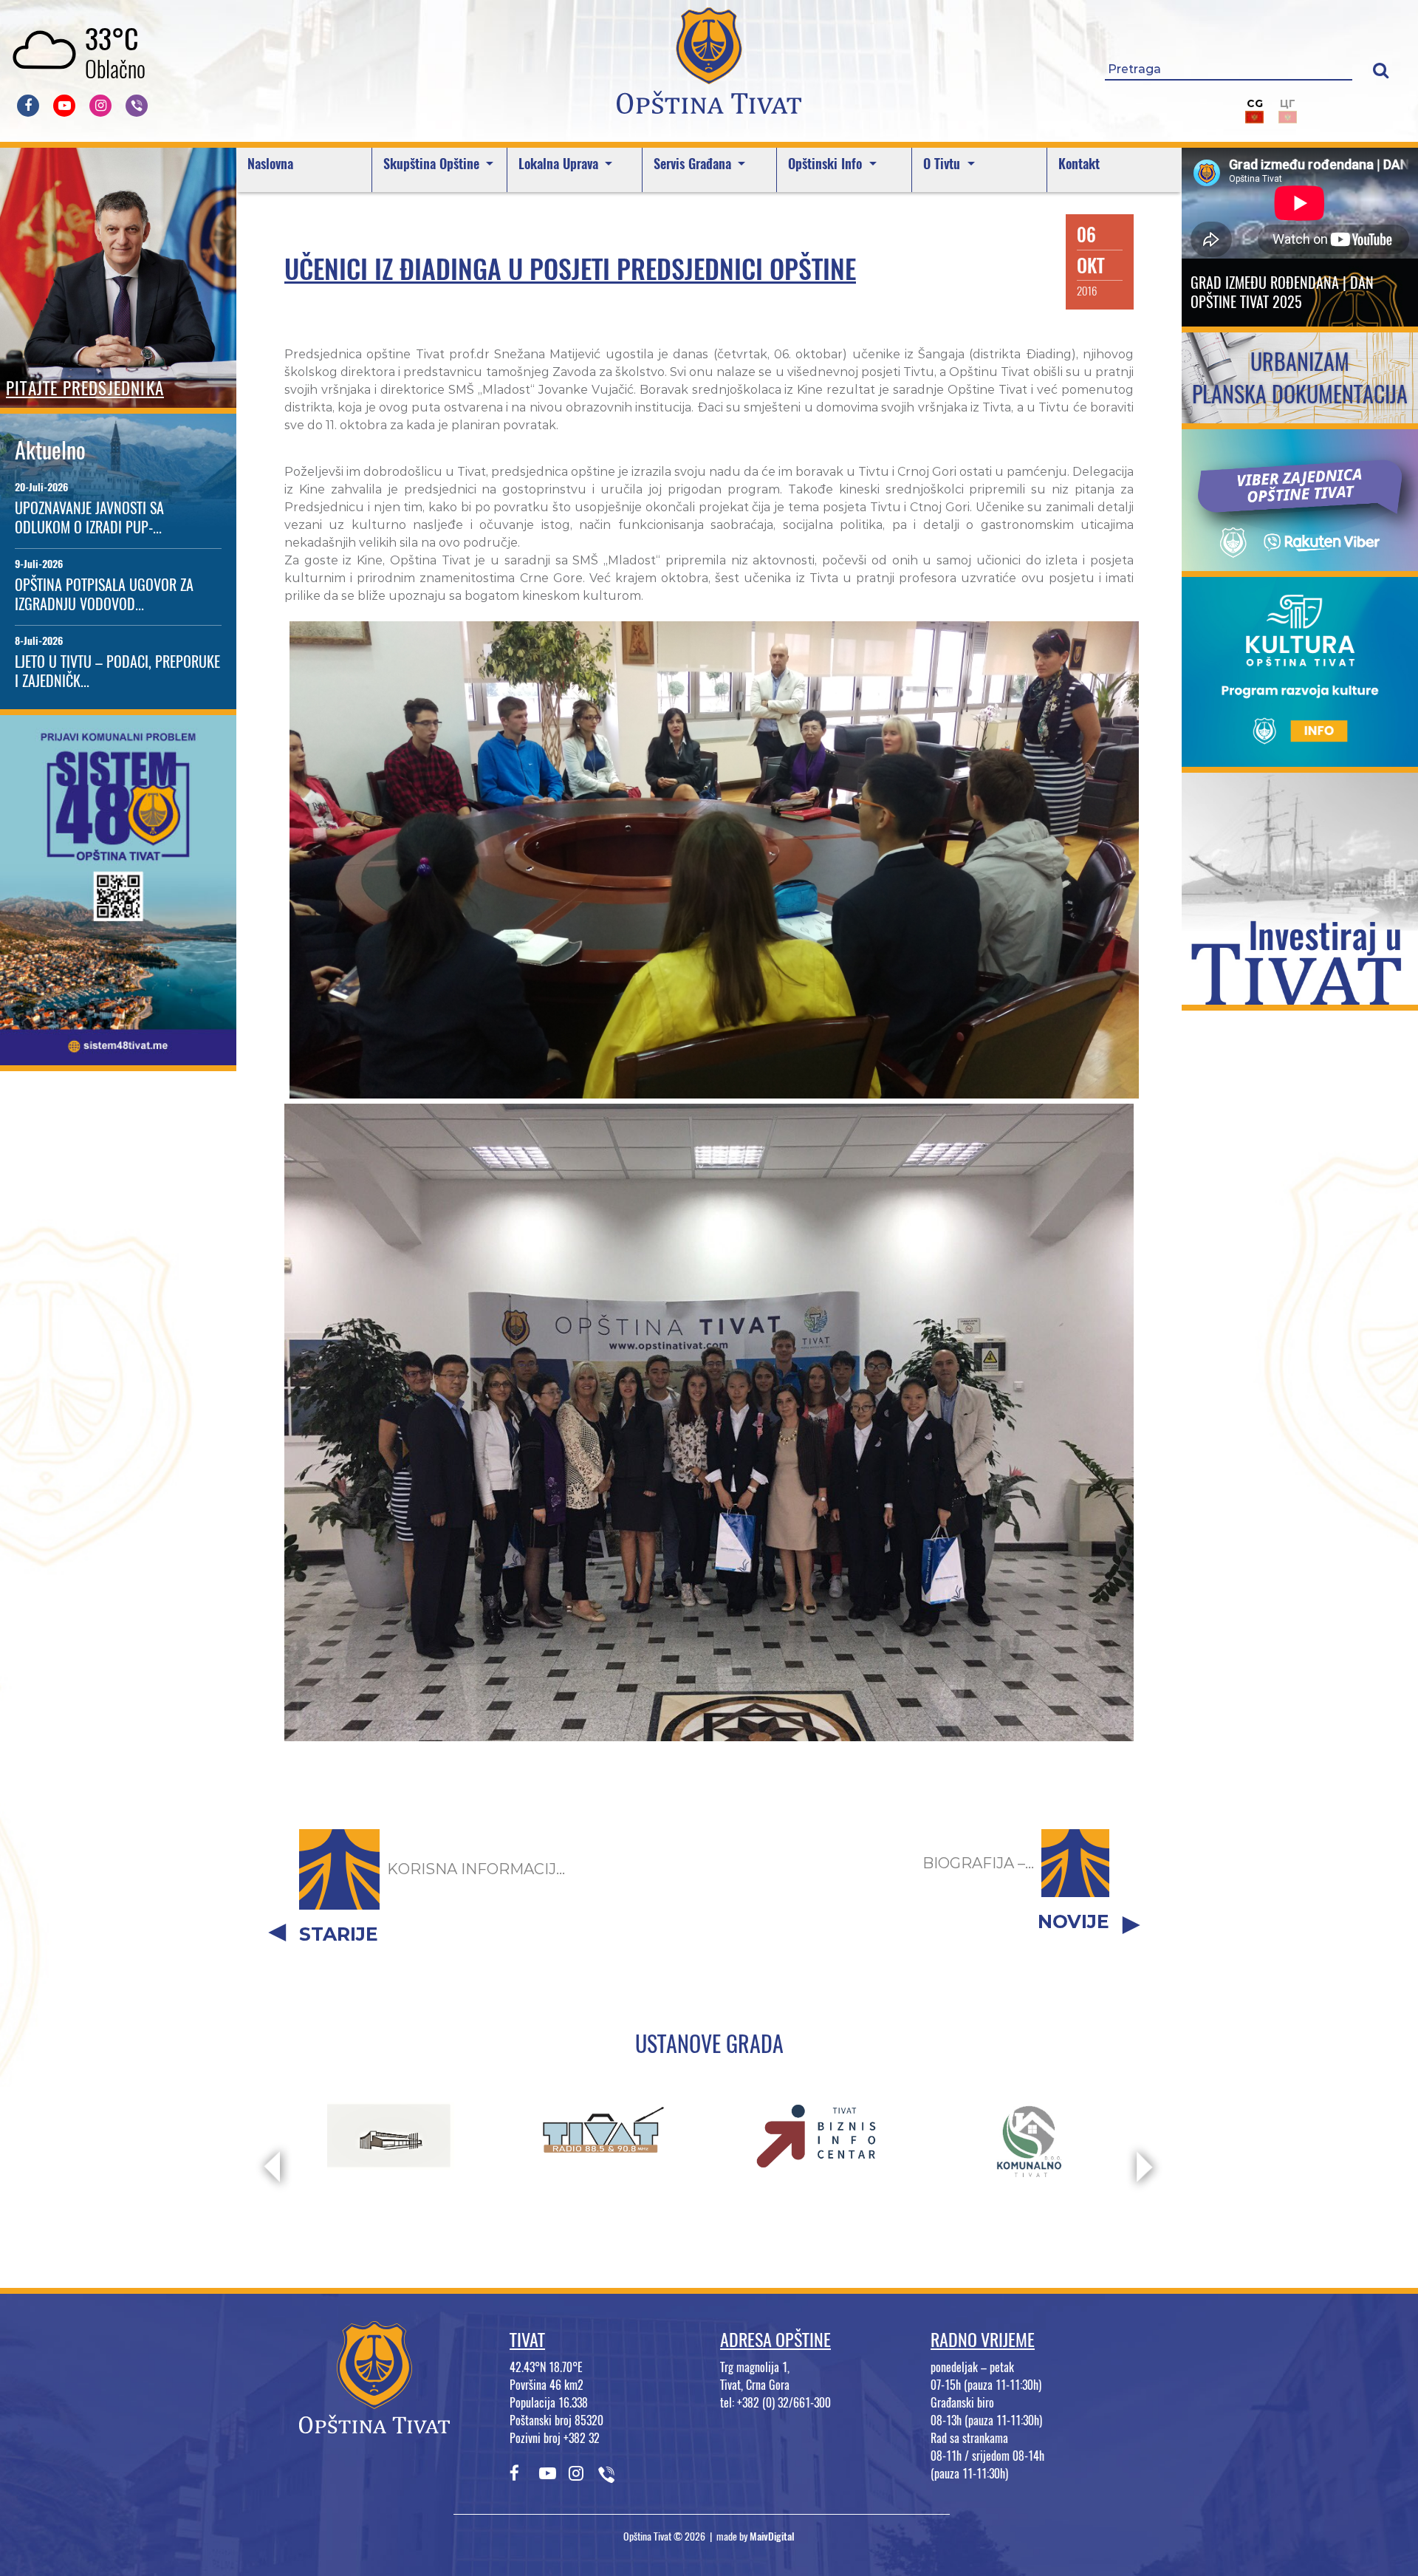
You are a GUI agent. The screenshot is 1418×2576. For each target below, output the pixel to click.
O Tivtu (943, 164)
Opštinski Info (827, 164)
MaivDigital (772, 2536)
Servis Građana (694, 164)
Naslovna (270, 164)
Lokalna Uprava (560, 164)
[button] (1381, 70)
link (119, 1056)
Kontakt (1079, 164)
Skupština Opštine (433, 164)
